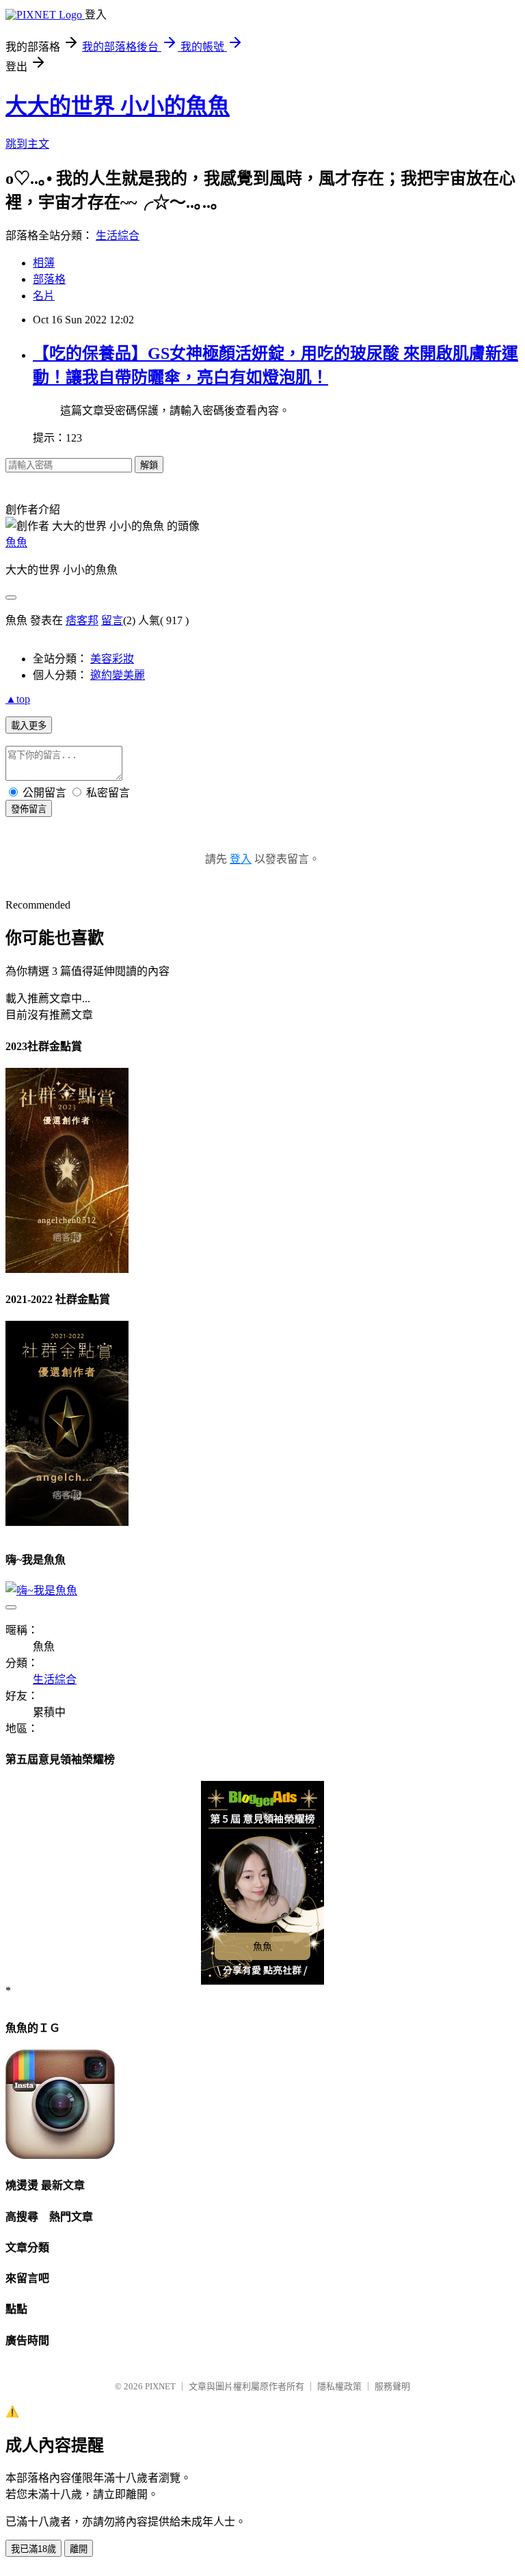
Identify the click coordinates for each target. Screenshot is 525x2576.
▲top (18, 699)
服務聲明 (392, 2386)
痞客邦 (82, 620)
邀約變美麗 (118, 675)
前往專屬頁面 (262, 1883)
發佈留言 (29, 809)
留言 (112, 620)
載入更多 (29, 726)
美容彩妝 (112, 659)
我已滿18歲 (33, 2549)
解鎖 (149, 465)
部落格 (49, 279)
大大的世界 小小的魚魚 (118, 106)
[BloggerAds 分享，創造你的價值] (263, 1803)
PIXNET (160, 2386)
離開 (79, 2549)
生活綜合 (118, 236)
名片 (44, 296)
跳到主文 (27, 144)
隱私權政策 (339, 2386)
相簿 (44, 263)
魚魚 (16, 542)
